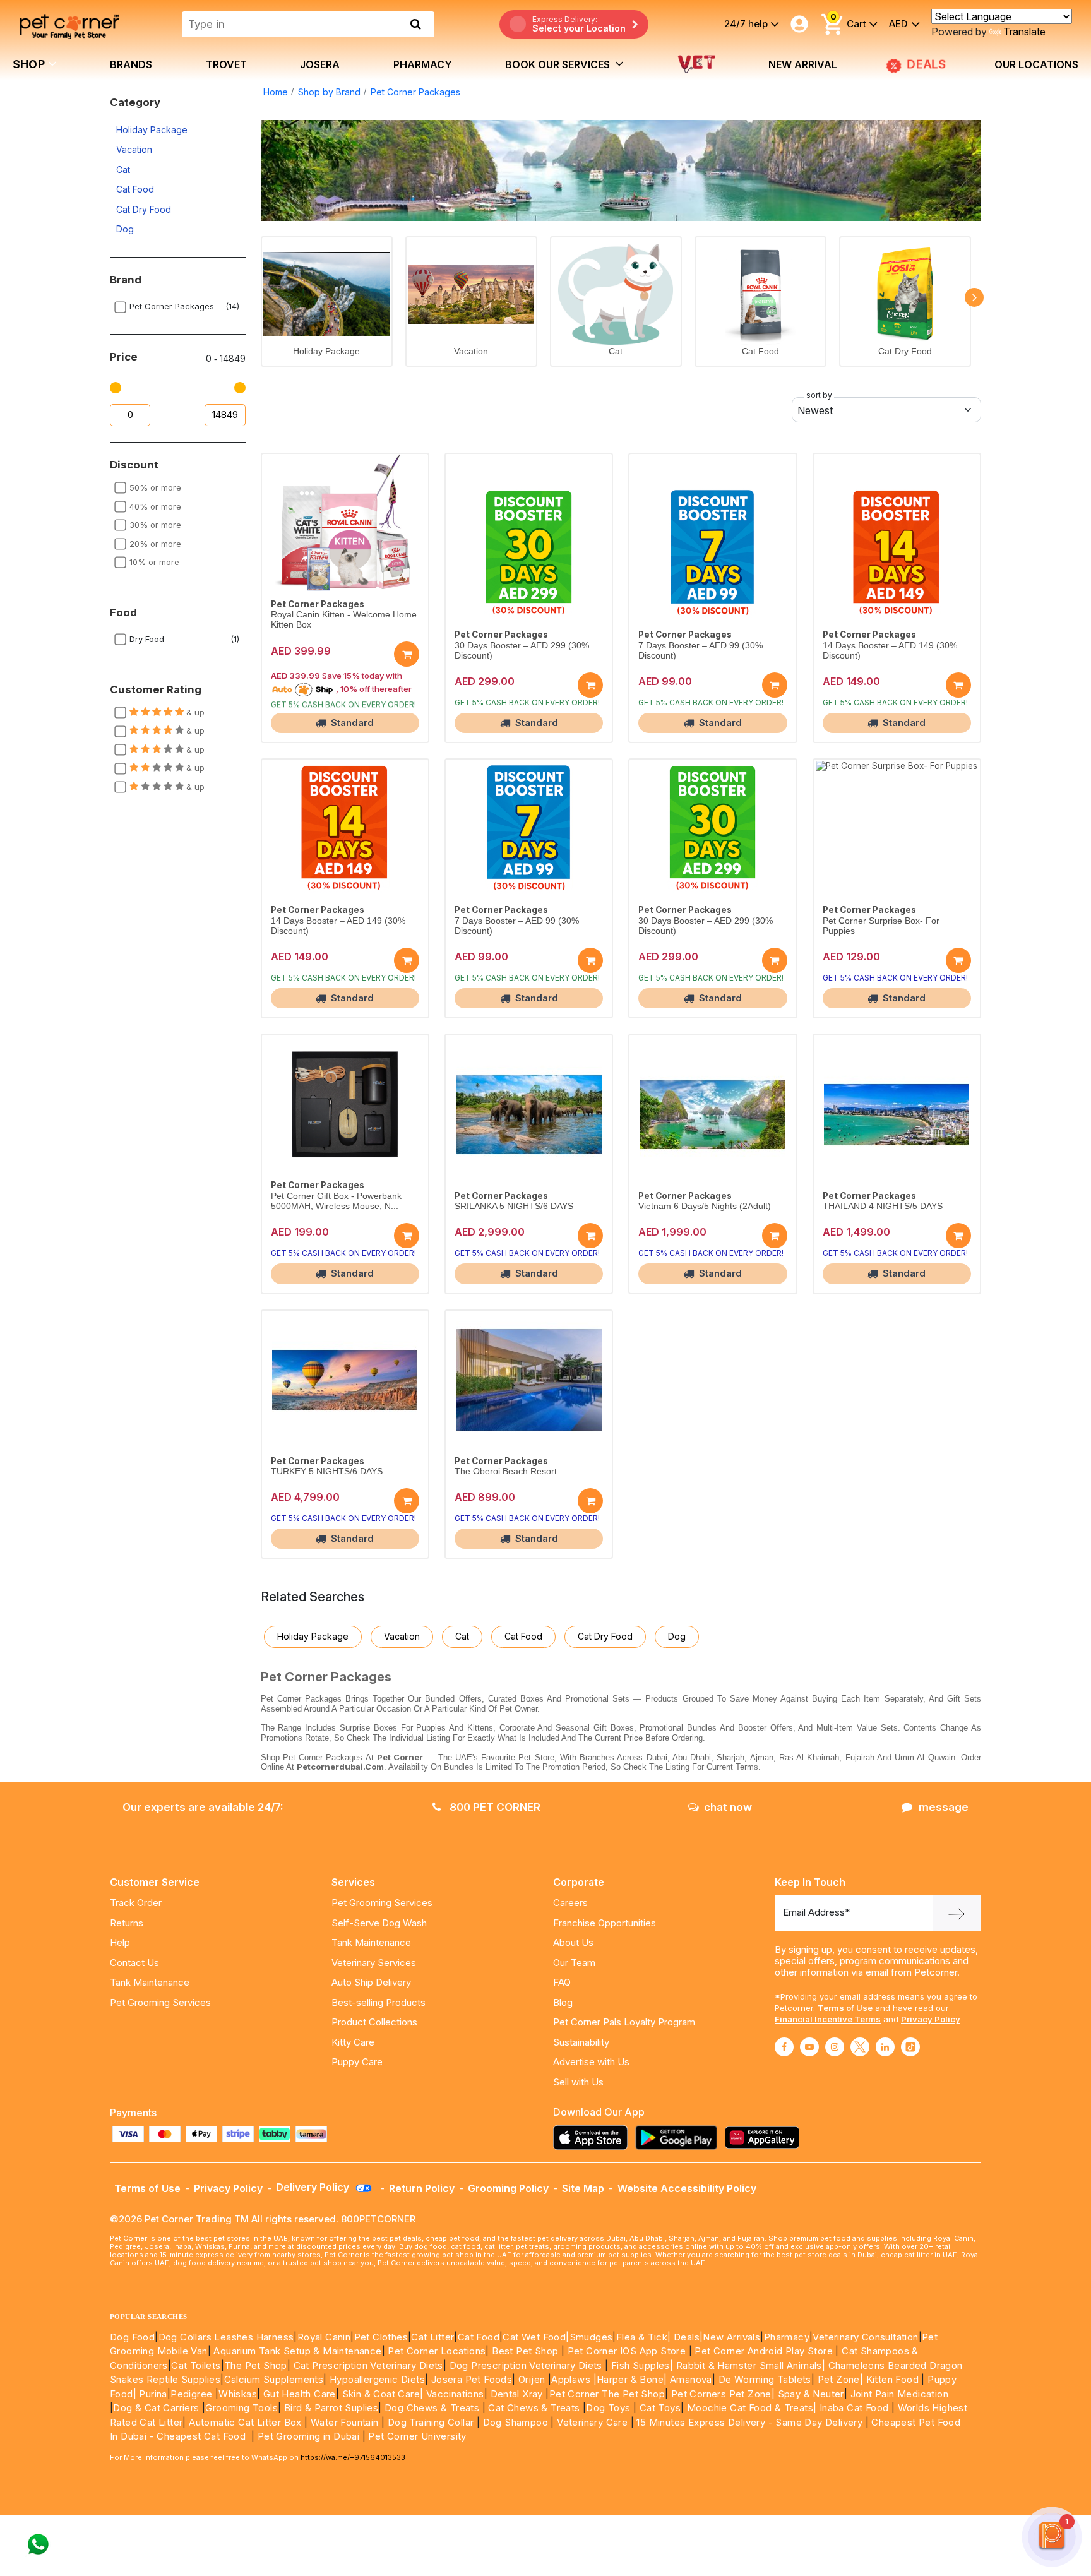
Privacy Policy (931, 2019)
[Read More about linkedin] (885, 2047)
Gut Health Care (300, 2394)
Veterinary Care (593, 2422)
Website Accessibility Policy (687, 2188)
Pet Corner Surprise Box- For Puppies (881, 926)
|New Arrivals (730, 2337)
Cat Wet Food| (536, 2337)
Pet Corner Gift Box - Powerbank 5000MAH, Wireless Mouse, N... (336, 1201)
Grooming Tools (241, 2408)
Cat (123, 170)
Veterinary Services (374, 1963)
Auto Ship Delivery (371, 1982)
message (944, 1807)
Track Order (136, 1903)
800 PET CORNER (494, 1807)
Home (276, 92)
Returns (127, 1923)
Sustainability (581, 2042)
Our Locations (1036, 64)
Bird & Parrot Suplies (331, 2408)
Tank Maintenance (150, 1982)
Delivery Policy (314, 2187)
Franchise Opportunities (605, 1923)
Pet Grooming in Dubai (308, 2436)
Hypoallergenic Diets (377, 2379)
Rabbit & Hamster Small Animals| (752, 2365)
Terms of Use (845, 2008)
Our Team (574, 1963)
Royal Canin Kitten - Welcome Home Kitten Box (344, 620)
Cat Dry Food (144, 209)
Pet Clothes (381, 2337)
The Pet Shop (256, 2365)
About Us (573, 1942)
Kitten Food (892, 2379)
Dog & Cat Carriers (156, 2408)
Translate (1024, 32)
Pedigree (191, 2394)
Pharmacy (423, 64)
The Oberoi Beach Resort (506, 1471)
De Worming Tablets (765, 2379)
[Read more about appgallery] (765, 2138)
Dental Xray (518, 2394)
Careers (570, 1903)
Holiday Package (152, 130)
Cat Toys (660, 2408)
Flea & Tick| (645, 2337)
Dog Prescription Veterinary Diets (528, 2365)
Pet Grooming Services (160, 2002)
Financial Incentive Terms (828, 2019)
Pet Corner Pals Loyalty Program (624, 2022)
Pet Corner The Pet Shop (607, 2394)
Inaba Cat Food (854, 2408)
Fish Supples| (641, 2365)
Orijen (533, 2379)
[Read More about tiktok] (910, 2047)
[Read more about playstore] (679, 2138)
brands (131, 64)
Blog (563, 2002)
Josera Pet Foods (470, 2379)
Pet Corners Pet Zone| (723, 2394)
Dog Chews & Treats (432, 2408)
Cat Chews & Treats (535, 2408)
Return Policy (422, 2188)
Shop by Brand (329, 92)
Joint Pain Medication (899, 2394)
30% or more (155, 525)
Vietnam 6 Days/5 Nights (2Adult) (705, 1206)
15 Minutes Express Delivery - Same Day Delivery (749, 2422)
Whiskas (238, 2394)
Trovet (226, 64)
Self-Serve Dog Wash (379, 1923)
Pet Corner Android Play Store (762, 2351)
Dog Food (132, 2337)
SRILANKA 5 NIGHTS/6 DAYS (514, 1206)
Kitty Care (353, 2042)
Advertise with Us (591, 2062)
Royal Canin (324, 2337)
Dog (125, 229)
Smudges (591, 2337)
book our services (559, 64)
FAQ (562, 1982)
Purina (153, 2394)
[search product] (416, 24)
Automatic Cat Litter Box (245, 2422)
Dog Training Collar (429, 2422)
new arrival (803, 64)
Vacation (134, 149)
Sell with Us (578, 2082)
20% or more (155, 544)
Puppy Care (357, 2062)
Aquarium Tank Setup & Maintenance (297, 2351)
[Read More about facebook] (784, 2047)
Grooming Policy (508, 2188)
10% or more (154, 562)
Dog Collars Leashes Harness (226, 2337)
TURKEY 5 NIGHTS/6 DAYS (327, 1471)
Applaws (571, 2379)
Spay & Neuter (811, 2394)
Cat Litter (432, 2337)
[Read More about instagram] (835, 2047)
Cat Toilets (196, 2365)
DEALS (927, 64)
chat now (728, 1807)
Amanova (691, 2379)
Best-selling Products (379, 2002)
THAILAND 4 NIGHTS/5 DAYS (883, 1206)
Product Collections (374, 2022)
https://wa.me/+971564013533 (353, 2457)
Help (120, 1942)
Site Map (583, 2188)
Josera (320, 64)
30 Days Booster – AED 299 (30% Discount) (522, 651)
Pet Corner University (417, 2436)
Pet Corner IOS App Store (627, 2351)
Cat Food (135, 189)
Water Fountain (346, 2422)
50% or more (155, 487)
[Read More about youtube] (809, 2047)
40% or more (155, 506)
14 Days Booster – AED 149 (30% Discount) (890, 651)
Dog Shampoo (516, 2422)
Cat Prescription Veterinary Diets (368, 2365)
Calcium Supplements (274, 2379)
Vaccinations (453, 2394)
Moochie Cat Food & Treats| (752, 2408)
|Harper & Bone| (630, 2379)
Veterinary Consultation (865, 2337)
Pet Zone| (841, 2379)
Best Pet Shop (527, 2351)
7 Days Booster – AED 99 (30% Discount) (701, 651)
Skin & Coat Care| (383, 2394)
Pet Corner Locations (435, 2351)
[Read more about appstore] (593, 2138)
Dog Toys (608, 2408)
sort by (819, 395)
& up (194, 712)
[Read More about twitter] (860, 2047)
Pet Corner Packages (415, 92)
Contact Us (134, 1963)
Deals (687, 2337)
